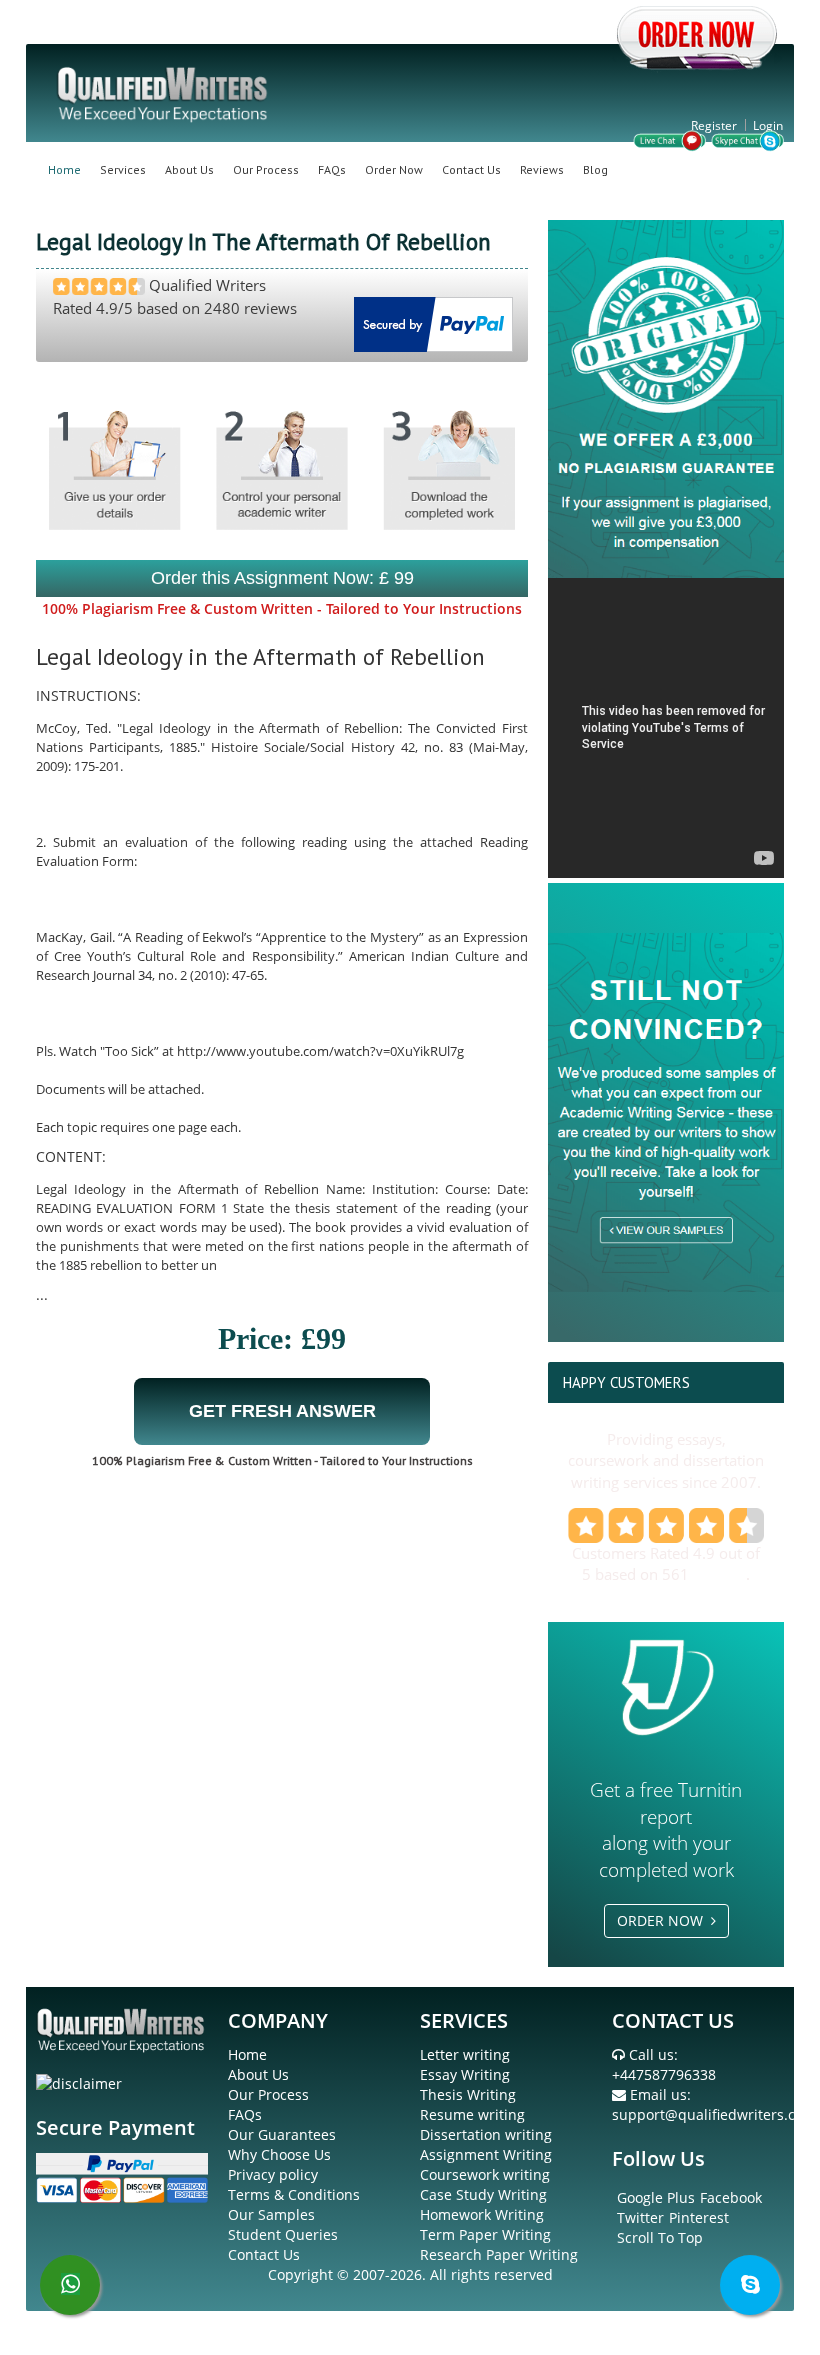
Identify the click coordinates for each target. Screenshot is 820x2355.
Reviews (542, 169)
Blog (595, 169)
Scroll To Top (660, 2237)
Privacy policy (273, 2174)
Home (64, 169)
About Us (189, 169)
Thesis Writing (468, 2094)
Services (123, 169)
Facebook (731, 2197)
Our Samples (271, 2214)
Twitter (640, 2217)
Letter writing (465, 2054)
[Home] (164, 92)
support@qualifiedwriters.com (714, 2114)
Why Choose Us (279, 2154)
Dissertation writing (486, 2134)
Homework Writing (482, 2214)
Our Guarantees (282, 2134)
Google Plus (656, 2197)
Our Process (266, 169)
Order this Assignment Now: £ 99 (282, 578)
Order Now (394, 169)
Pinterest (699, 2217)
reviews (719, 1574)
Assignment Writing (486, 2154)
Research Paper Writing (499, 2254)
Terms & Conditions (294, 2194)
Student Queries (283, 2234)
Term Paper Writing (485, 2234)
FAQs (332, 169)
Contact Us (471, 169)
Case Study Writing (483, 2194)
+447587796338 (664, 2074)
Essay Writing (465, 2074)
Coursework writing (485, 2174)
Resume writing (472, 2114)
